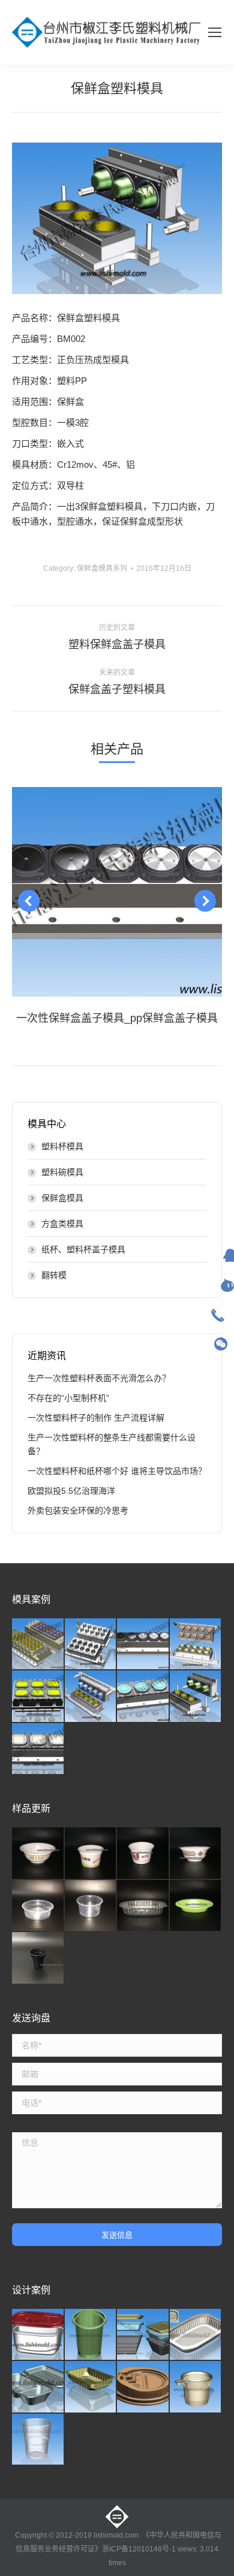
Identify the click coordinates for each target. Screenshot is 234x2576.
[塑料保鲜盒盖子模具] (38, 1749)
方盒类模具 (62, 1224)
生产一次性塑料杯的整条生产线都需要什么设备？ (112, 1444)
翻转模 (54, 1275)
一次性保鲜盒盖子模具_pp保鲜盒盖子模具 (117, 1018)
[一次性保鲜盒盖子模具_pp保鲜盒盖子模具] (143, 1645)
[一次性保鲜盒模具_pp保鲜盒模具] (196, 1645)
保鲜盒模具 (62, 1198)
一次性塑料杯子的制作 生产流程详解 (96, 1418)
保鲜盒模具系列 (102, 568)
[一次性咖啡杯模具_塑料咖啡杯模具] (91, 1645)
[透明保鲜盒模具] (91, 1697)
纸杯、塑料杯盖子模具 (83, 1249)
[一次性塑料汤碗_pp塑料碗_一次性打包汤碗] (91, 1854)
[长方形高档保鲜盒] (38, 2335)
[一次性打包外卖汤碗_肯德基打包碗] (143, 1854)
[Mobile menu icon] (215, 32)
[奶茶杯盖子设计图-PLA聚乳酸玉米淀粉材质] (143, 2387)
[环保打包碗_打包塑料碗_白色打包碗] (196, 1854)
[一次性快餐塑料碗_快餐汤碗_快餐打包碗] (91, 1906)
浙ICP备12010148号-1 (139, 2549)
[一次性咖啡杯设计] (196, 2387)
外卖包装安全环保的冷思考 (78, 1511)
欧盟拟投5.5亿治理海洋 (71, 1491)
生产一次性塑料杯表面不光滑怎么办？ (99, 1378)
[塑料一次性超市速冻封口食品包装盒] (91, 2387)
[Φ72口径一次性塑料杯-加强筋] (91, 2335)
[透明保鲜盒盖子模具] (38, 1697)
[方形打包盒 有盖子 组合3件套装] (143, 2335)
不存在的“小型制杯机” (68, 1398)
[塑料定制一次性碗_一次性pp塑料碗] (38, 1854)
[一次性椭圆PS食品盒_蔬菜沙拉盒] (196, 1906)
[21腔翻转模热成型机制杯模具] (38, 1645)
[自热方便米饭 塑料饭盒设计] (196, 2335)
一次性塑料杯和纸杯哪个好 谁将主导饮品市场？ (117, 1471)
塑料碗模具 (62, 1172)
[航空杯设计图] (38, 2440)
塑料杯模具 (62, 1146)
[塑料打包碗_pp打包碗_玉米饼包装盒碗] (38, 1906)
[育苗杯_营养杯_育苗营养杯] (38, 1959)
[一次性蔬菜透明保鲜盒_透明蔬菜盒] (143, 1906)
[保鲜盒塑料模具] (196, 1697)
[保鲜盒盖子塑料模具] (143, 1697)
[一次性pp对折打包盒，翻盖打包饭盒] (38, 2387)
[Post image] (117, 892)
